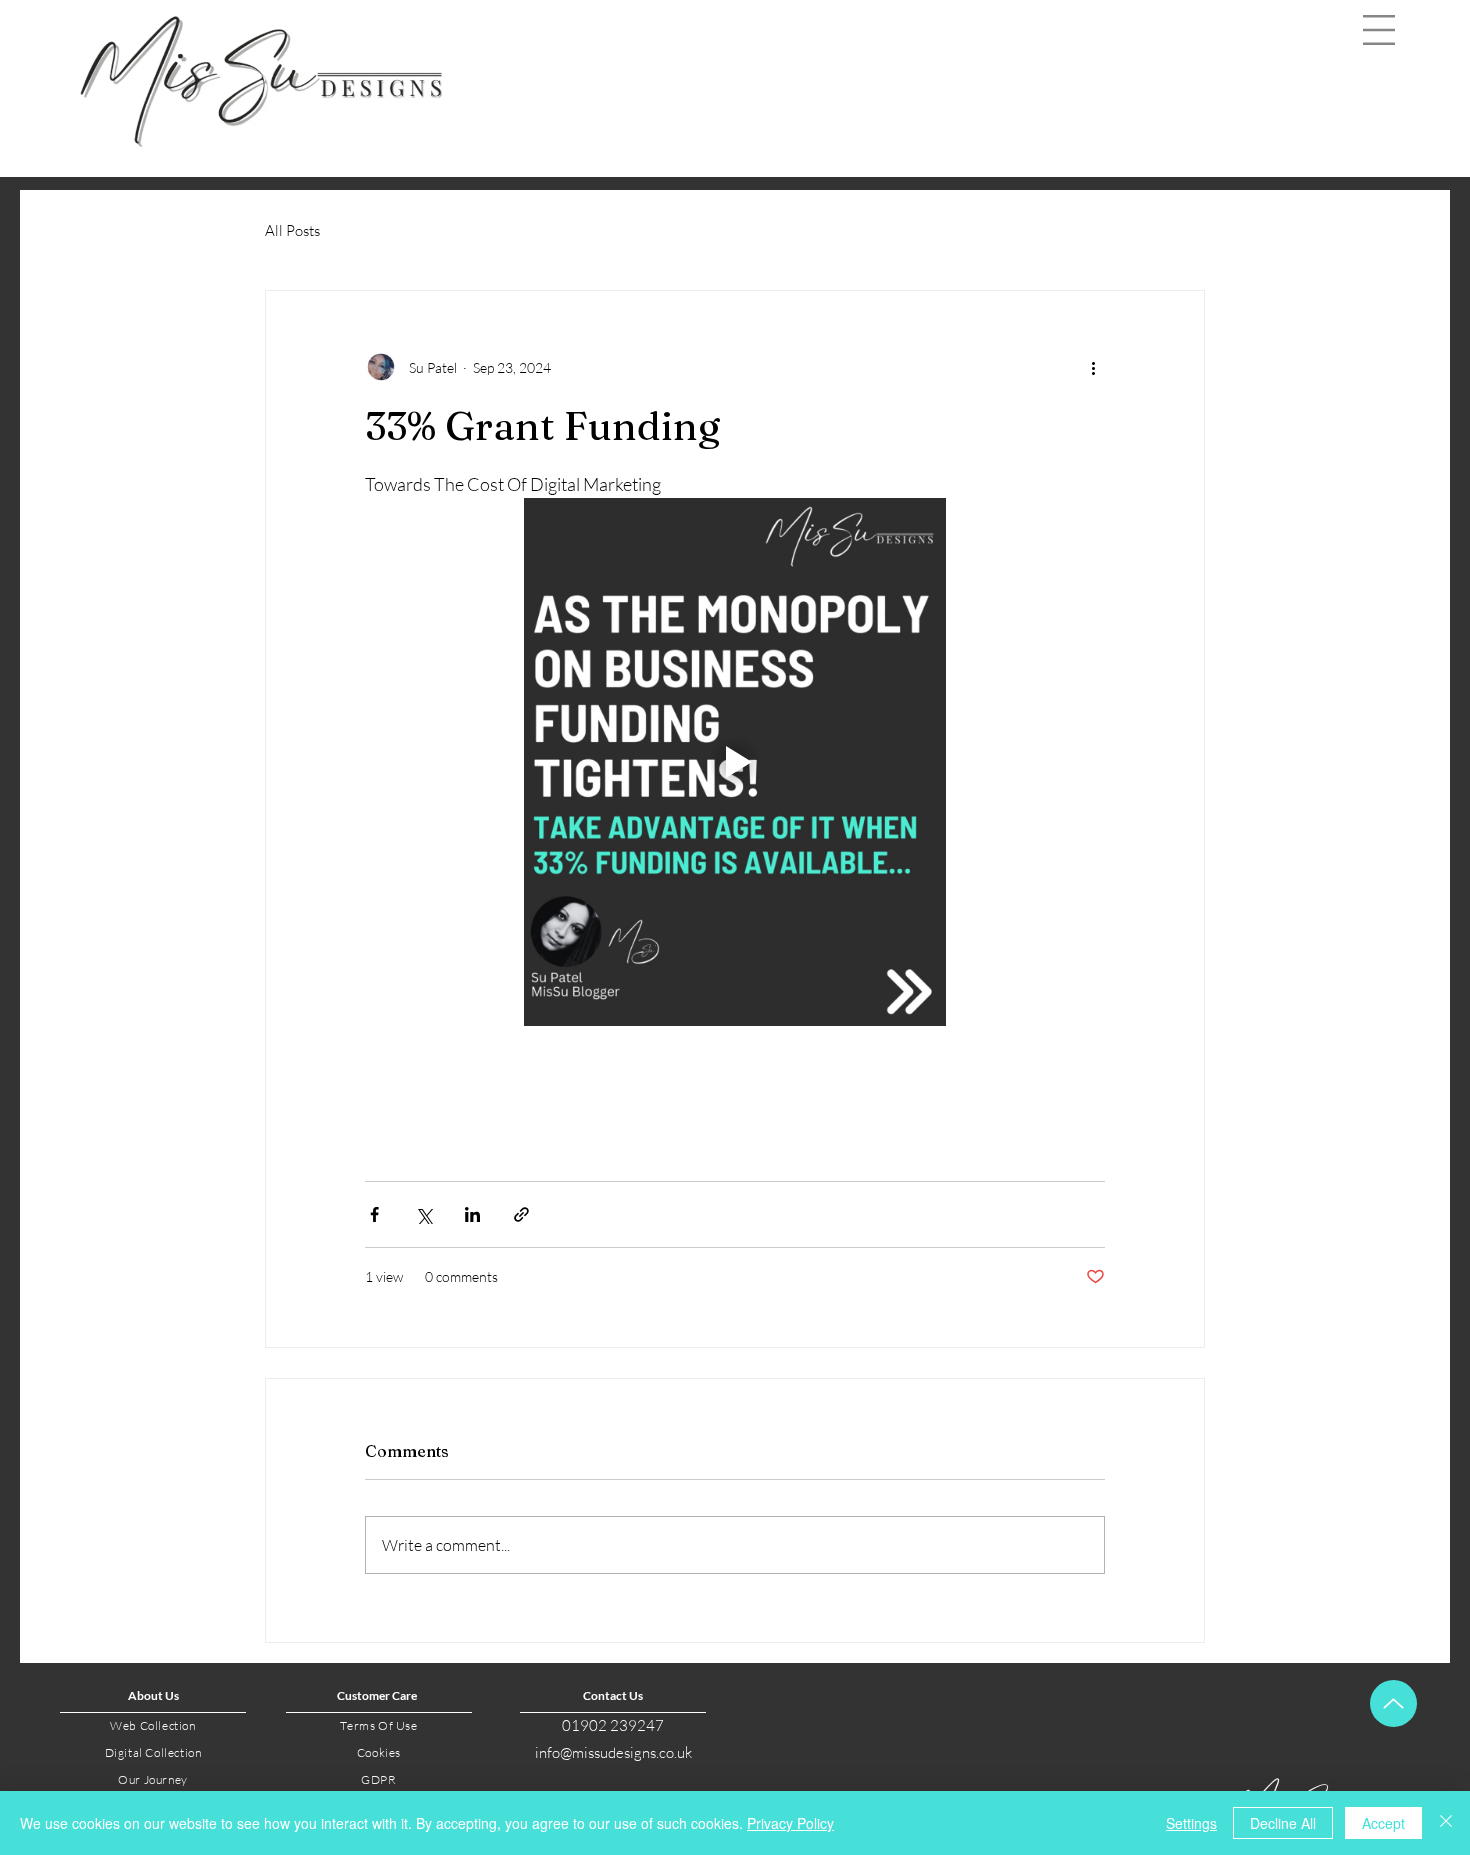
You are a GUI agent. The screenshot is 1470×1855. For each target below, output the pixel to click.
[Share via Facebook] (374, 1214)
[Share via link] (521, 1214)
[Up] (1393, 1703)
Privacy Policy (790, 1823)
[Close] (1446, 1823)
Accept (1383, 1823)
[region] (1380, 59)
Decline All (1283, 1823)
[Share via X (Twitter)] (423, 1214)
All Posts (292, 230)
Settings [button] (1191, 1823)
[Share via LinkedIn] (472, 1214)
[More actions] (1093, 367)
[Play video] (735, 762)
